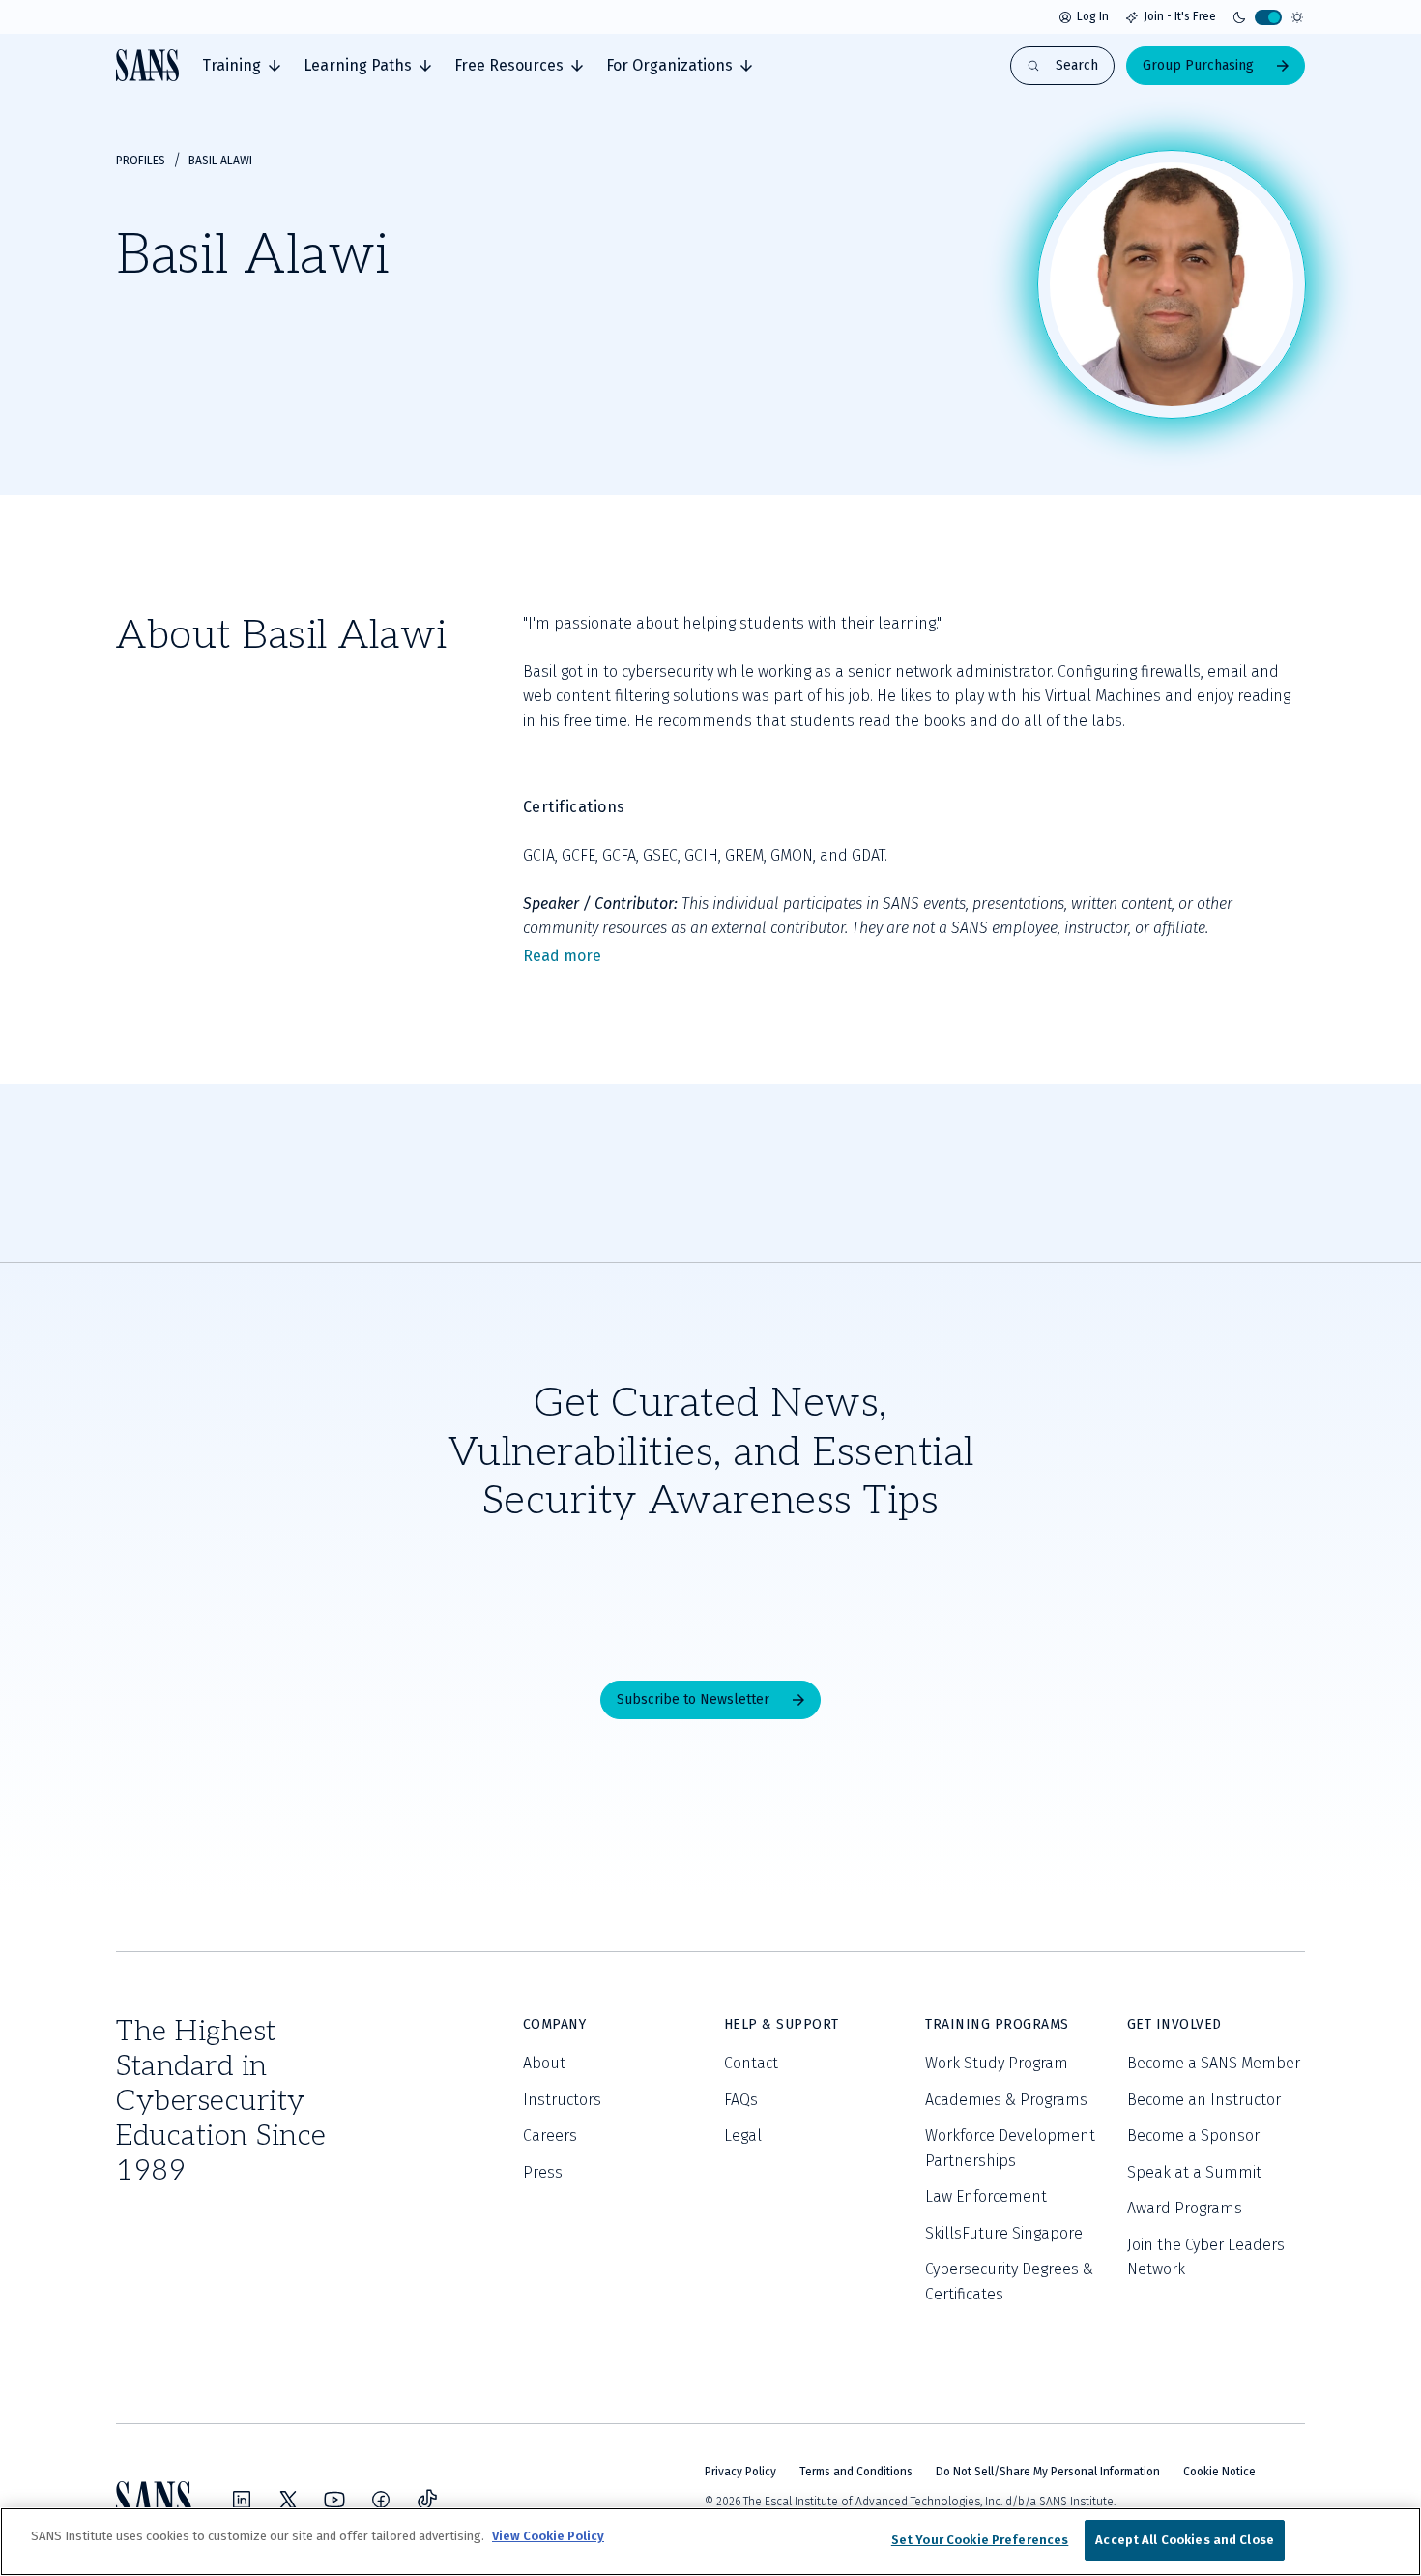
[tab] (241, 66)
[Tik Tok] (427, 2500)
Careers (550, 2136)
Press (543, 2172)
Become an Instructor (1204, 2100)
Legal (743, 2136)
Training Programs (997, 2024)
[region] (710, 2542)
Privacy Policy (740, 2472)
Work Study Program (997, 2063)
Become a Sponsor (1193, 2136)
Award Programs (1185, 2208)
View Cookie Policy (548, 2536)
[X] (288, 2500)
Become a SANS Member (1214, 2063)
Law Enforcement (986, 2196)
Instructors (562, 2100)
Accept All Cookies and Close (1185, 2540)
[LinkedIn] (242, 2500)
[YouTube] (334, 2500)
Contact (751, 2063)
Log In (1093, 16)
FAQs (741, 2100)
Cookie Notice (1219, 2472)
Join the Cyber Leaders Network (1206, 2257)
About (544, 2063)
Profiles (141, 161)
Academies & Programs (1006, 2100)
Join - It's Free (1180, 16)
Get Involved (1174, 2024)
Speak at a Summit (1194, 2172)
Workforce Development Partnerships (1010, 2148)
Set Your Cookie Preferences (980, 2540)
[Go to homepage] (147, 65)
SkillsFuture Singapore (1004, 2233)
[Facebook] (381, 2500)
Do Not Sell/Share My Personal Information (1048, 2472)
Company (555, 2024)
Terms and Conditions (856, 2472)
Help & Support (782, 2024)
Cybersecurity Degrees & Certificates (1009, 2282)
